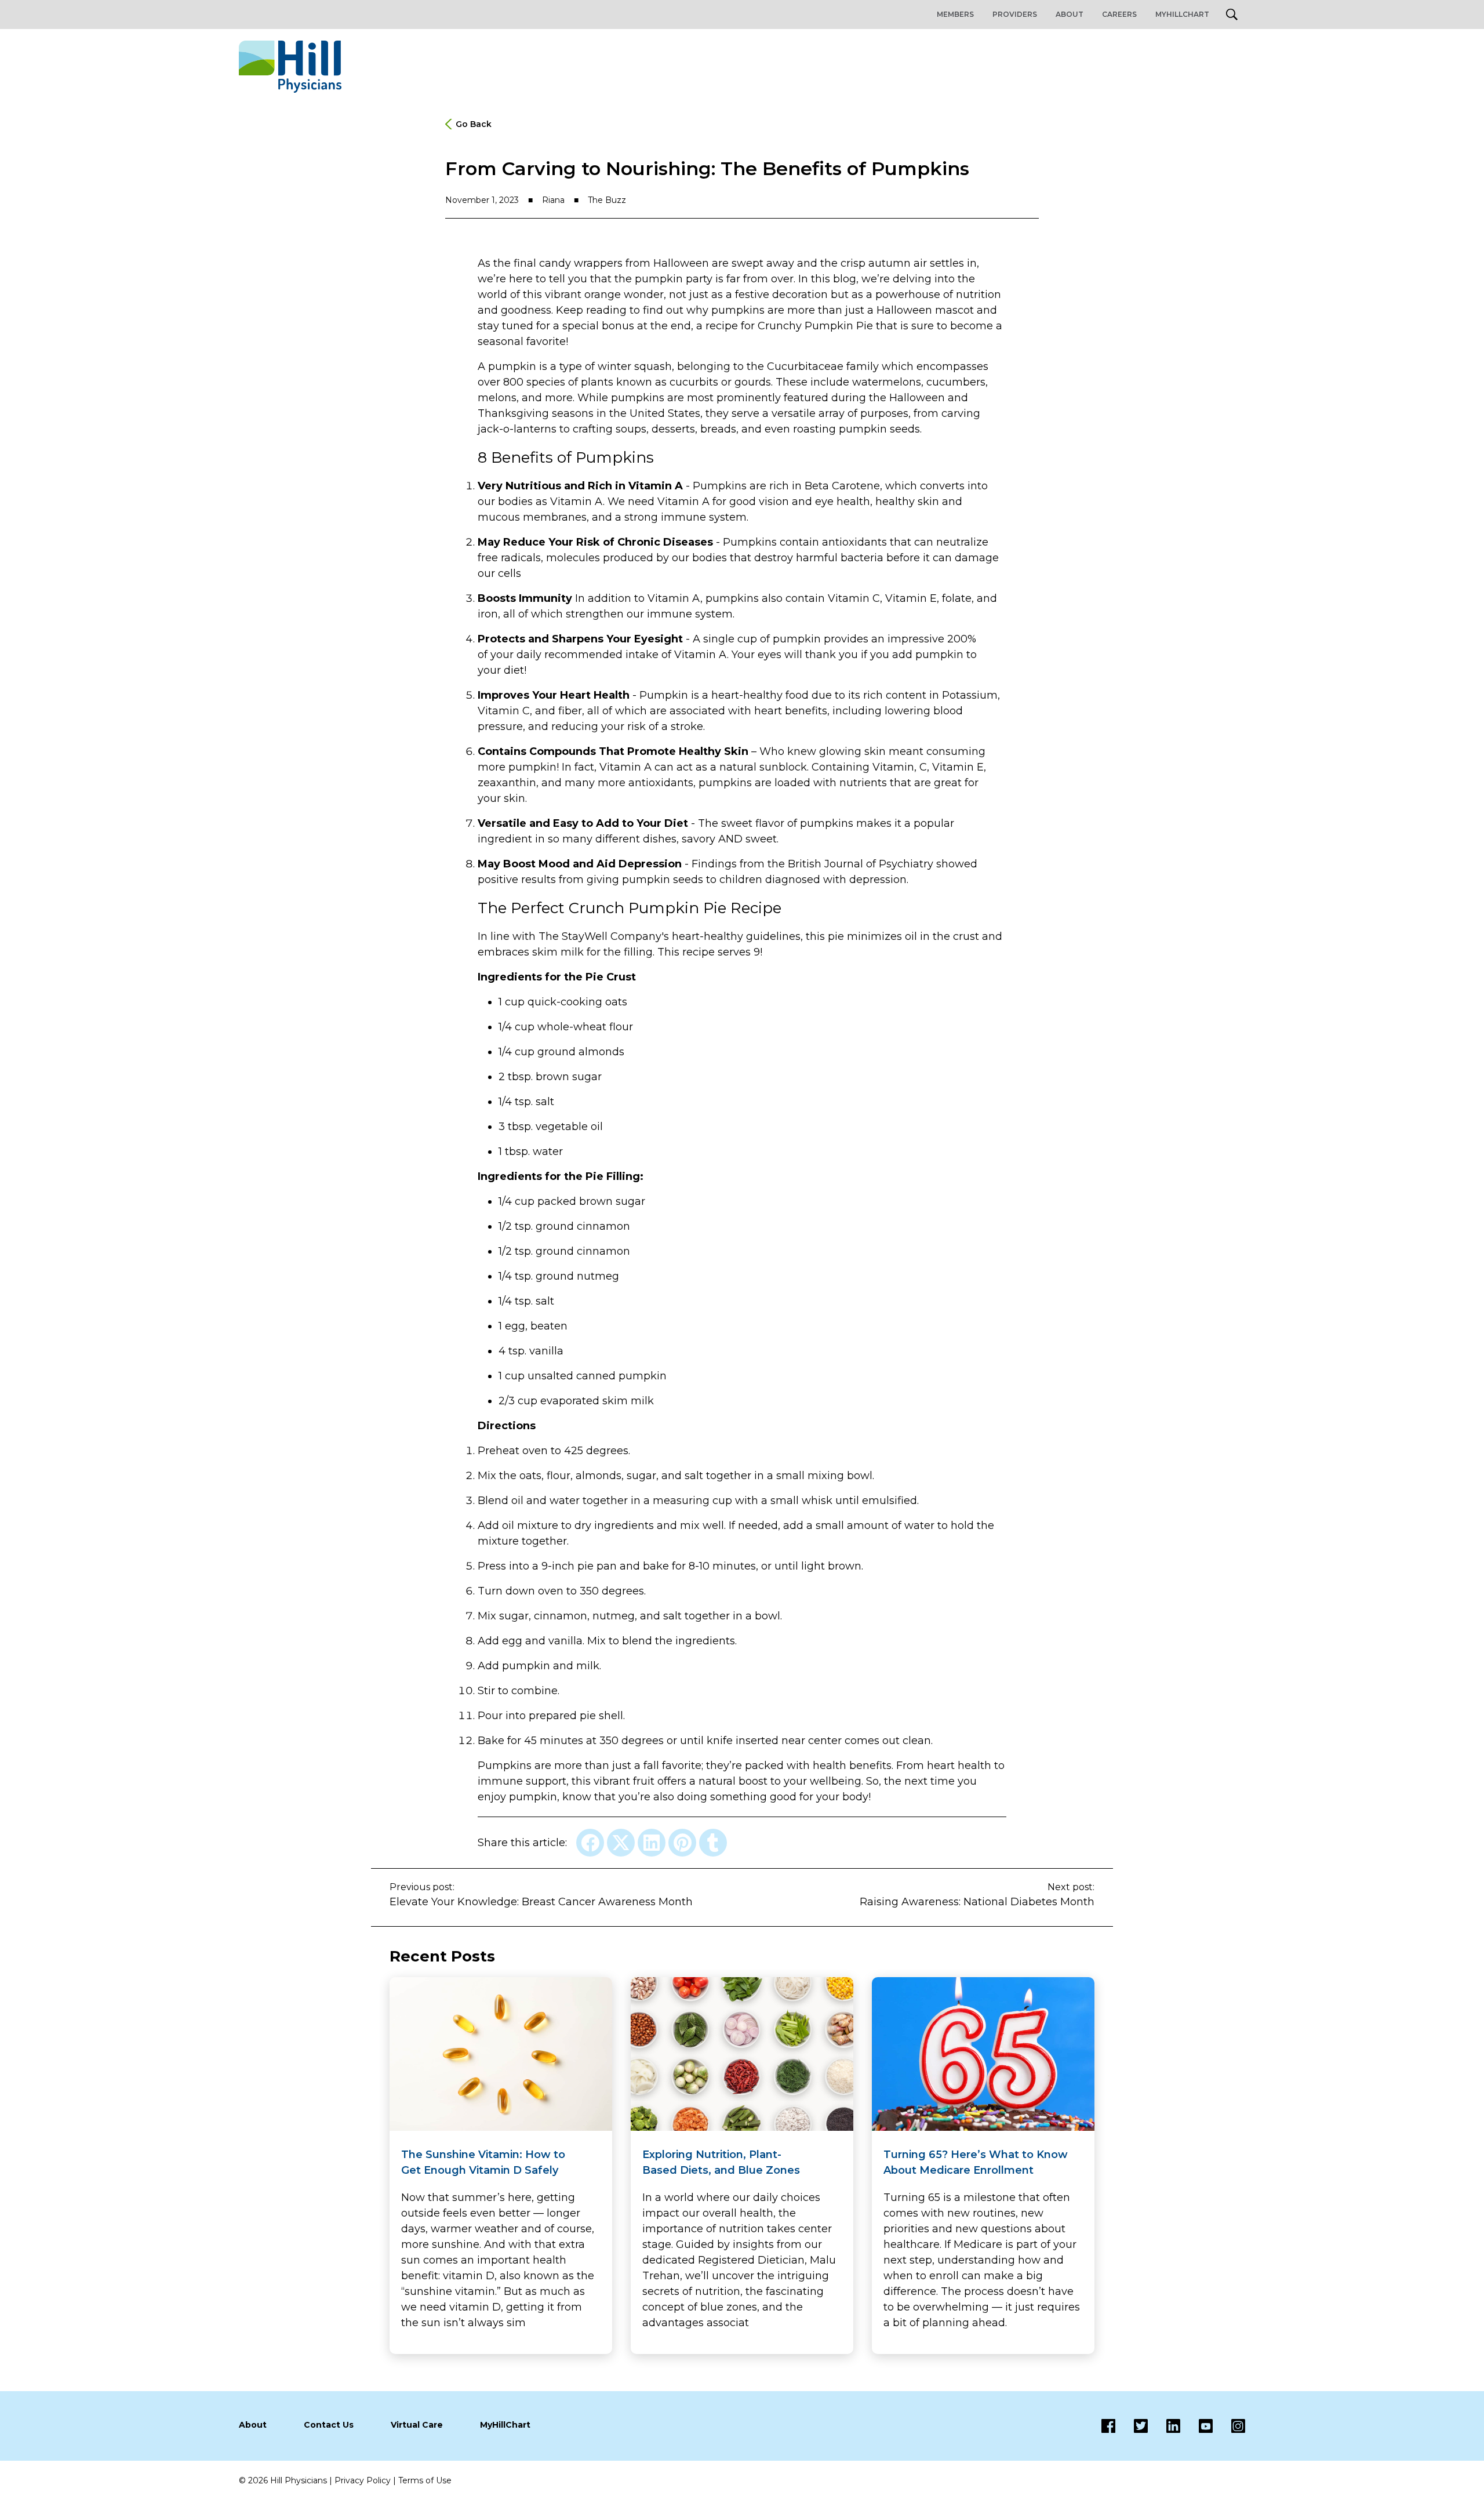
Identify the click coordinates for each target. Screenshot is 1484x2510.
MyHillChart (1182, 14)
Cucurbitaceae (805, 366)
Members (955, 14)
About (1070, 14)
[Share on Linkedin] (652, 1843)
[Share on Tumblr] (713, 1843)
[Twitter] (1132, 2426)
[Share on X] (621, 1843)
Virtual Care (417, 2425)
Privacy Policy (363, 2480)
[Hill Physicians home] (290, 67)
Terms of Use (425, 2480)
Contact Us (329, 2425)
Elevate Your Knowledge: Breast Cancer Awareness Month (541, 1902)
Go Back (474, 124)
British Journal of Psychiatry (861, 864)
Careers (1119, 14)
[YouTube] (1196, 2426)
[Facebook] (1108, 2426)
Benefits (522, 457)
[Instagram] (1229, 2426)
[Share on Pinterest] (682, 1843)
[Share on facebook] (590, 1843)
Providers (1015, 14)
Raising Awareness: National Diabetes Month (977, 1902)
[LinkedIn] (1164, 2426)
